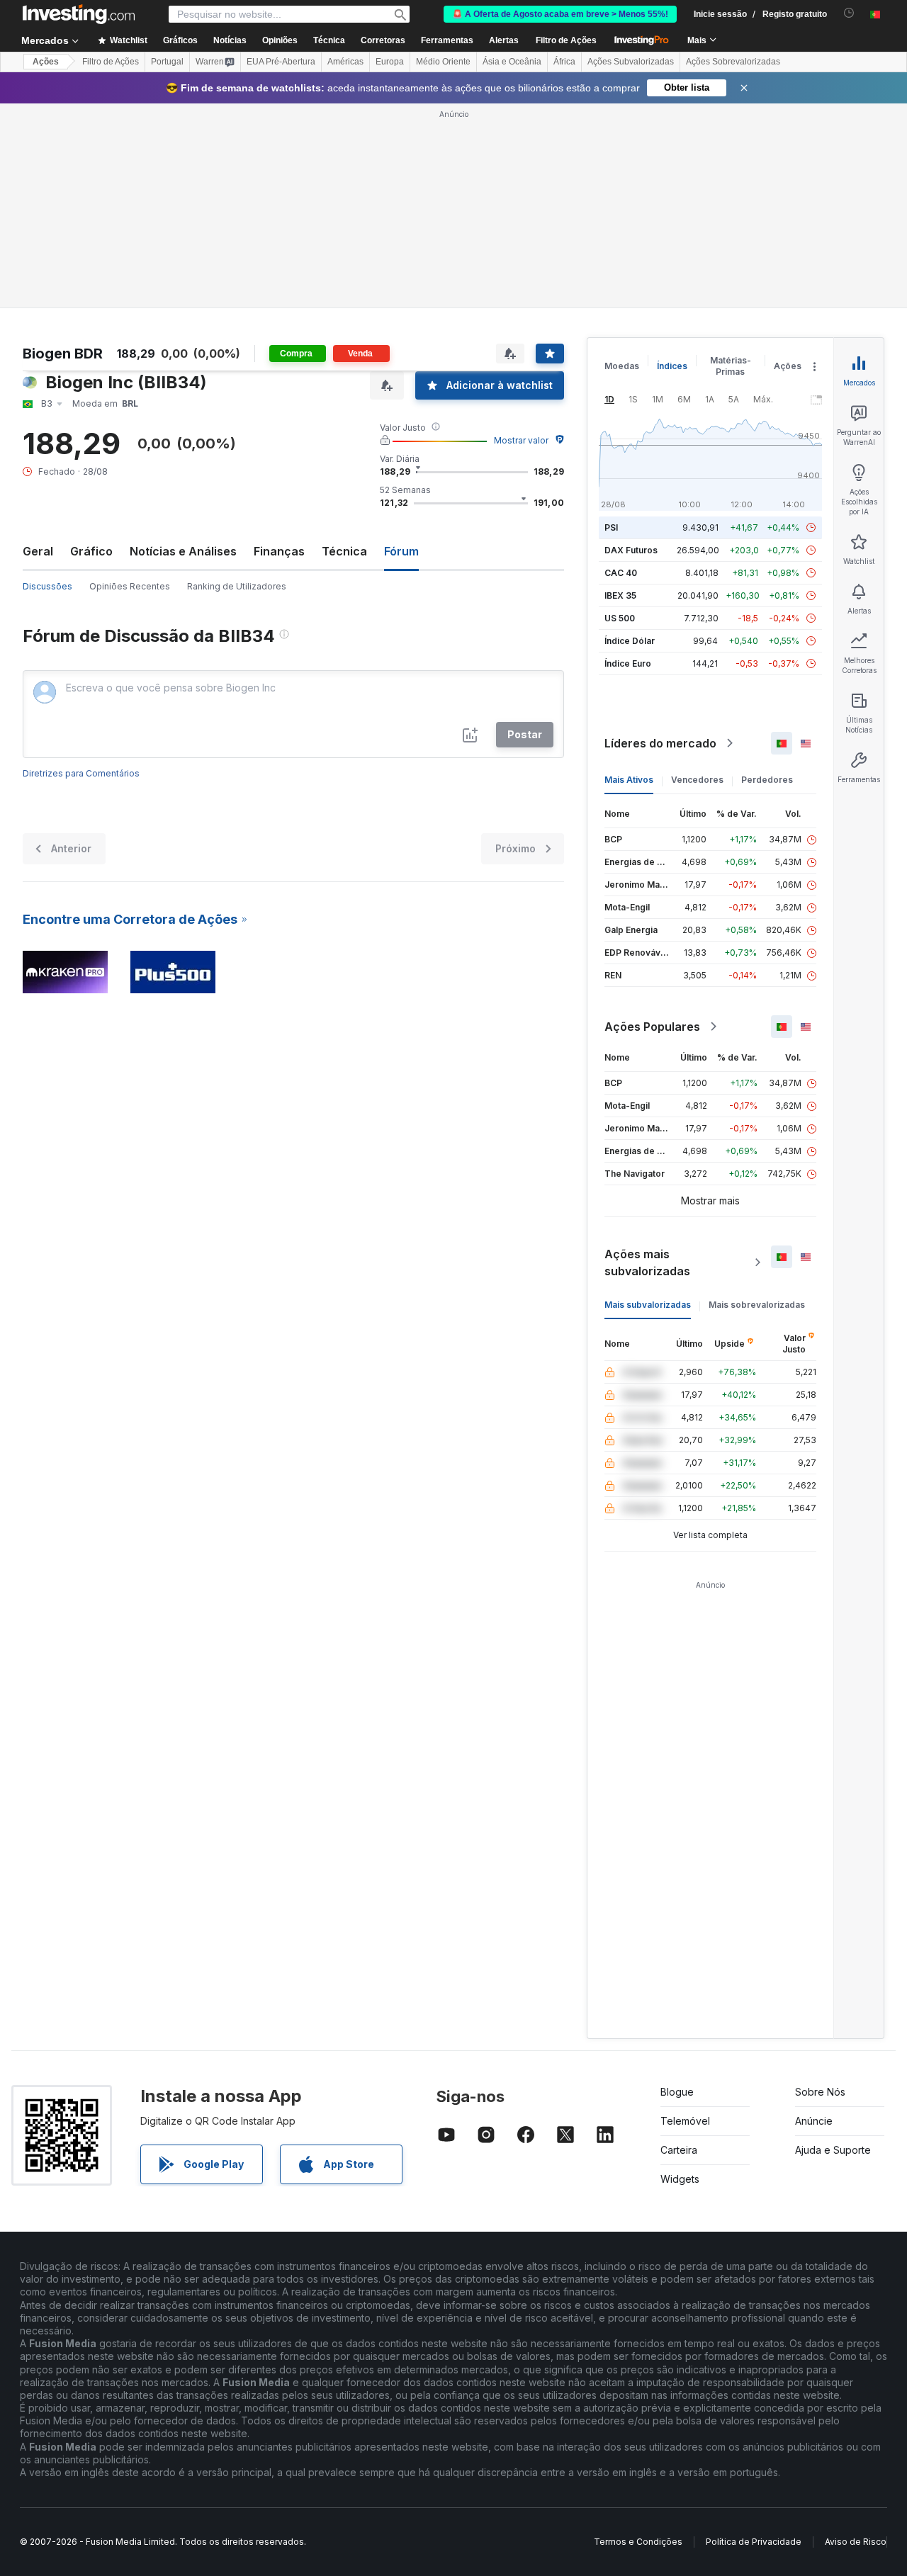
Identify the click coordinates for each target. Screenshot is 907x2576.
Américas (345, 62)
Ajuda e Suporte (833, 2150)
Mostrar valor (521, 440)
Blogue (677, 2092)
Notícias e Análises (183, 551)
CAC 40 (621, 573)
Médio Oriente (443, 62)
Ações (46, 62)
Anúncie (814, 2121)
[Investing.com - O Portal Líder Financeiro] (79, 14)
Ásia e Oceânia (512, 62)
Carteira (679, 2150)
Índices (672, 366)
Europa (390, 62)
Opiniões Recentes (130, 586)
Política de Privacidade (754, 2542)
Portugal (167, 62)
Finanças (279, 551)
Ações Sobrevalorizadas (733, 62)
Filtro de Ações (566, 40)
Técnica (344, 551)
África (564, 62)
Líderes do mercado (660, 743)
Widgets (680, 2179)
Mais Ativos (629, 780)
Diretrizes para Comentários (81, 773)
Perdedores (767, 780)
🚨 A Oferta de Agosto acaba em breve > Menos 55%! (560, 14)
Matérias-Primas (731, 366)
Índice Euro (628, 663)
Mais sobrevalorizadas (757, 1305)
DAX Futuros (631, 550)
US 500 (620, 618)
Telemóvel (685, 2121)
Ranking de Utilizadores (237, 586)
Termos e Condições (638, 2542)
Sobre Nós (820, 2092)
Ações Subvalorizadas (631, 62)
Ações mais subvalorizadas (647, 1262)
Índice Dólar (630, 641)
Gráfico (91, 551)
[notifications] (849, 13)
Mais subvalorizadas (648, 1305)
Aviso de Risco (856, 2542)
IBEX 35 (620, 595)
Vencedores (697, 780)
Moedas (622, 366)
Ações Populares (652, 1027)
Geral (38, 551)
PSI (611, 527)
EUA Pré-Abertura (281, 62)
